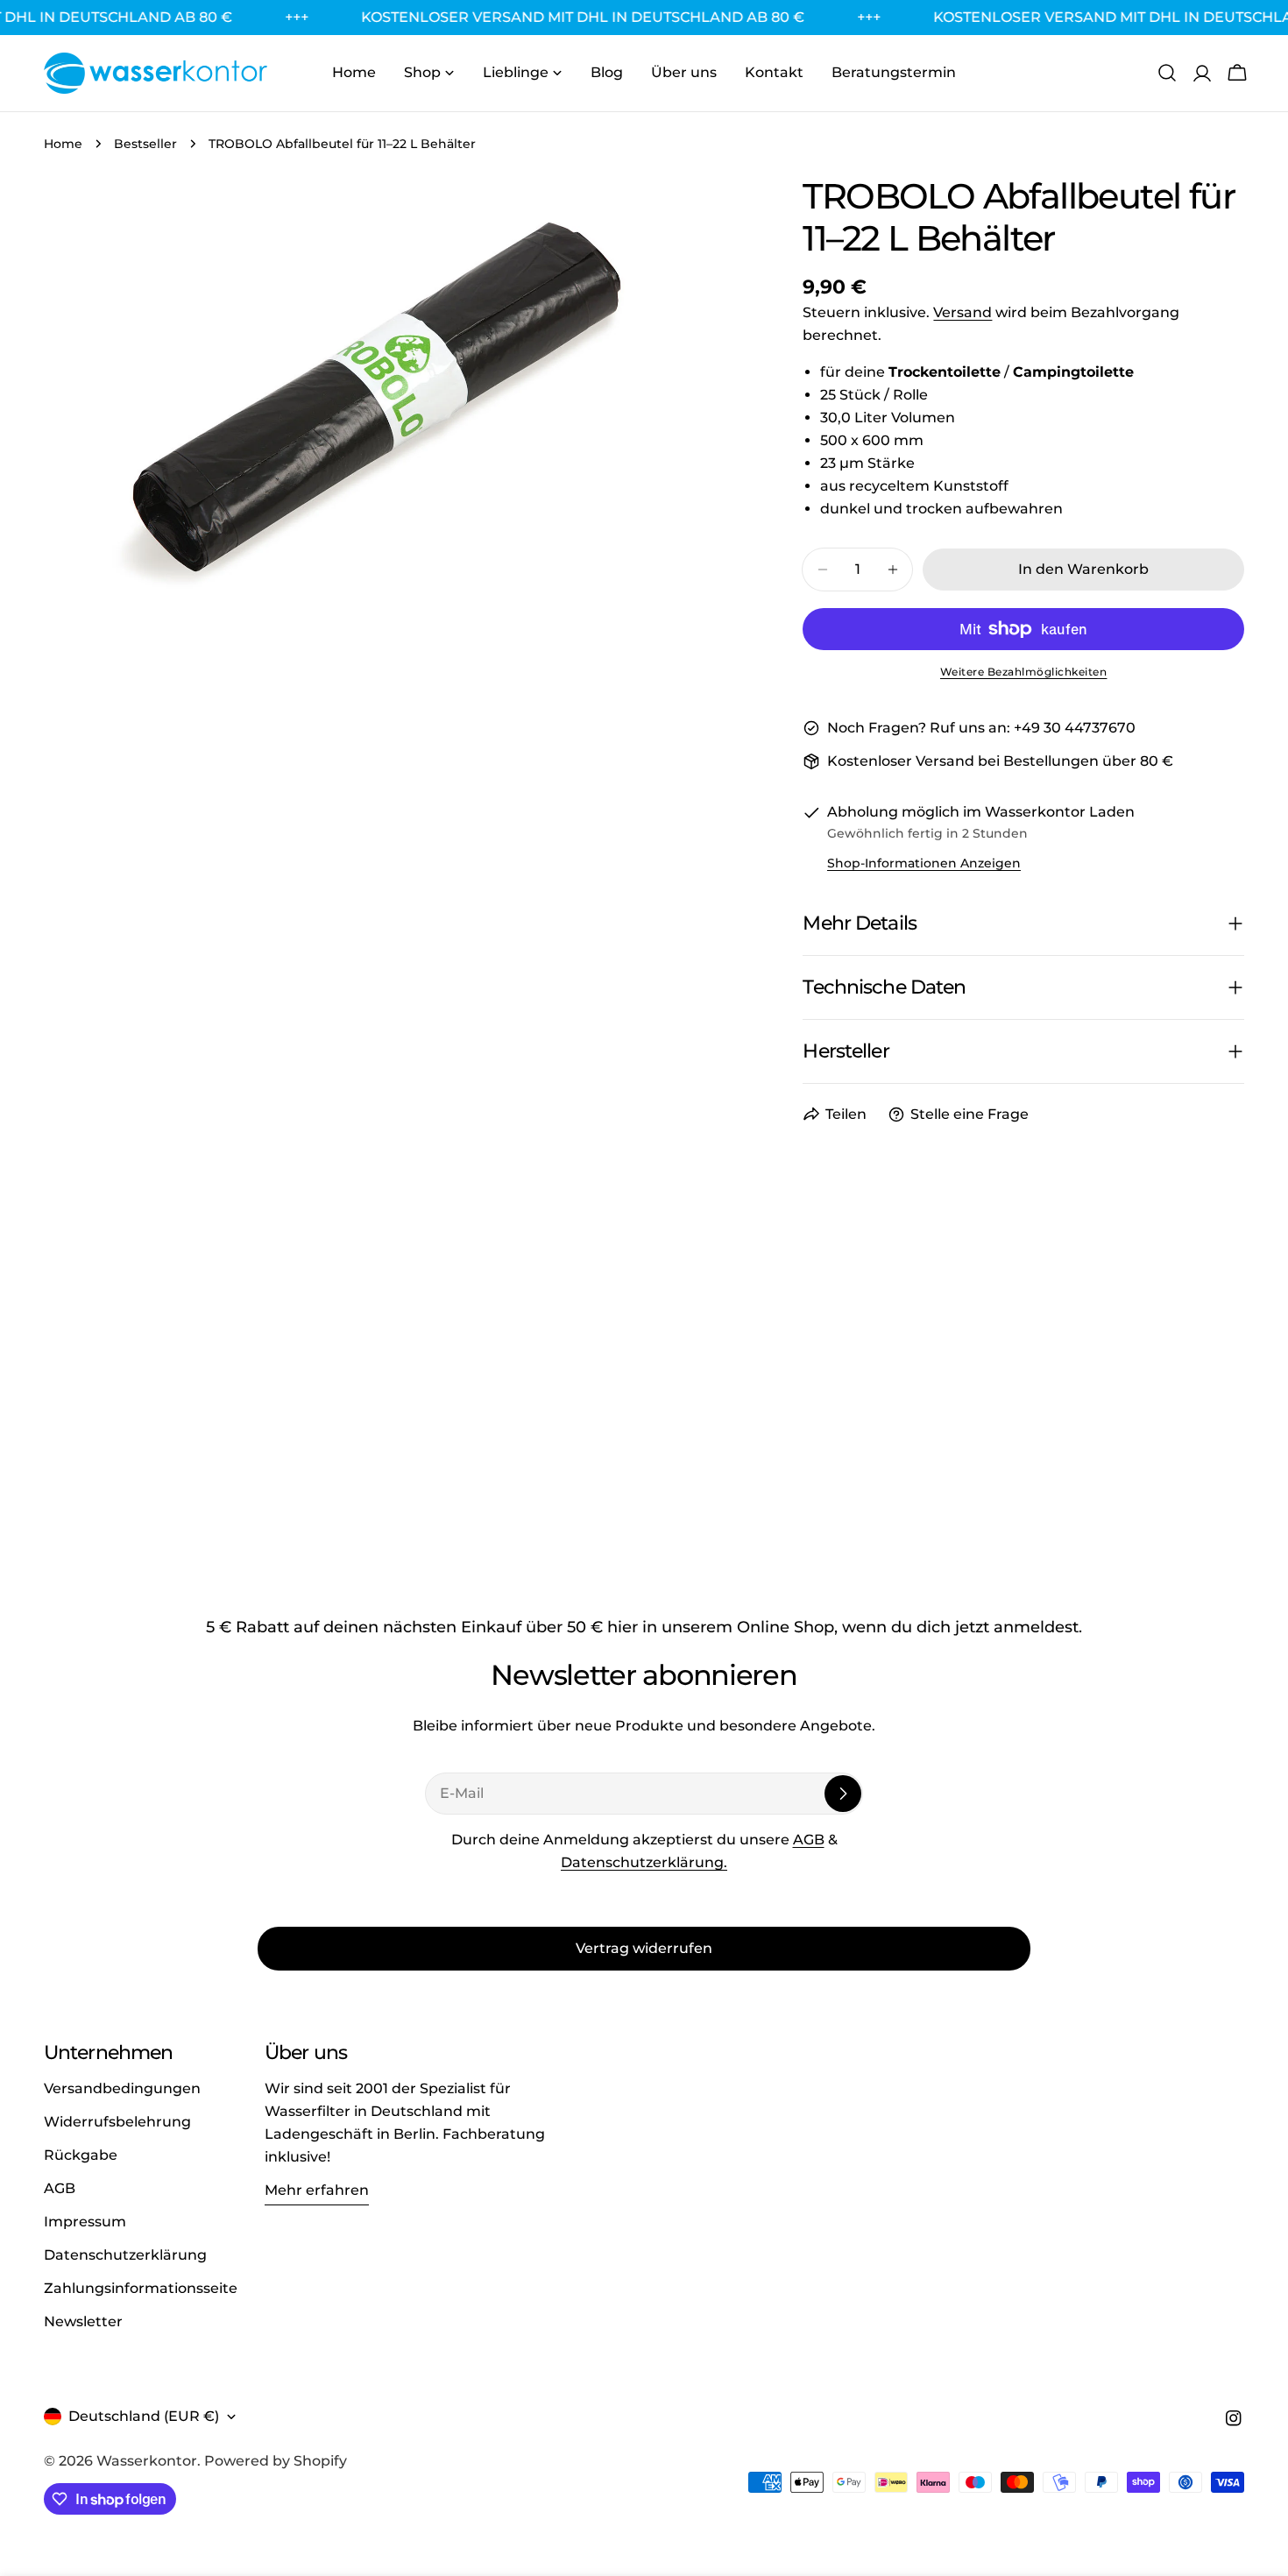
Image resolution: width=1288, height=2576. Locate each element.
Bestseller (145, 144)
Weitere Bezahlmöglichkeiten (1024, 672)
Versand (962, 312)
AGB (809, 1840)
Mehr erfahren (317, 2190)
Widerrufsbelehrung (117, 2122)
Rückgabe (81, 2155)
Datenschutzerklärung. (644, 1862)
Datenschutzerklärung (125, 2255)
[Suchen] (1167, 73)
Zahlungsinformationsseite (141, 2288)
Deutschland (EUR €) (144, 2416)
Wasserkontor (147, 2461)
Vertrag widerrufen (644, 1948)
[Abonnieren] (843, 1794)
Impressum (85, 2222)
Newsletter (83, 2321)
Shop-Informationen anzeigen (924, 863)
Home (63, 144)
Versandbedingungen (122, 2088)
